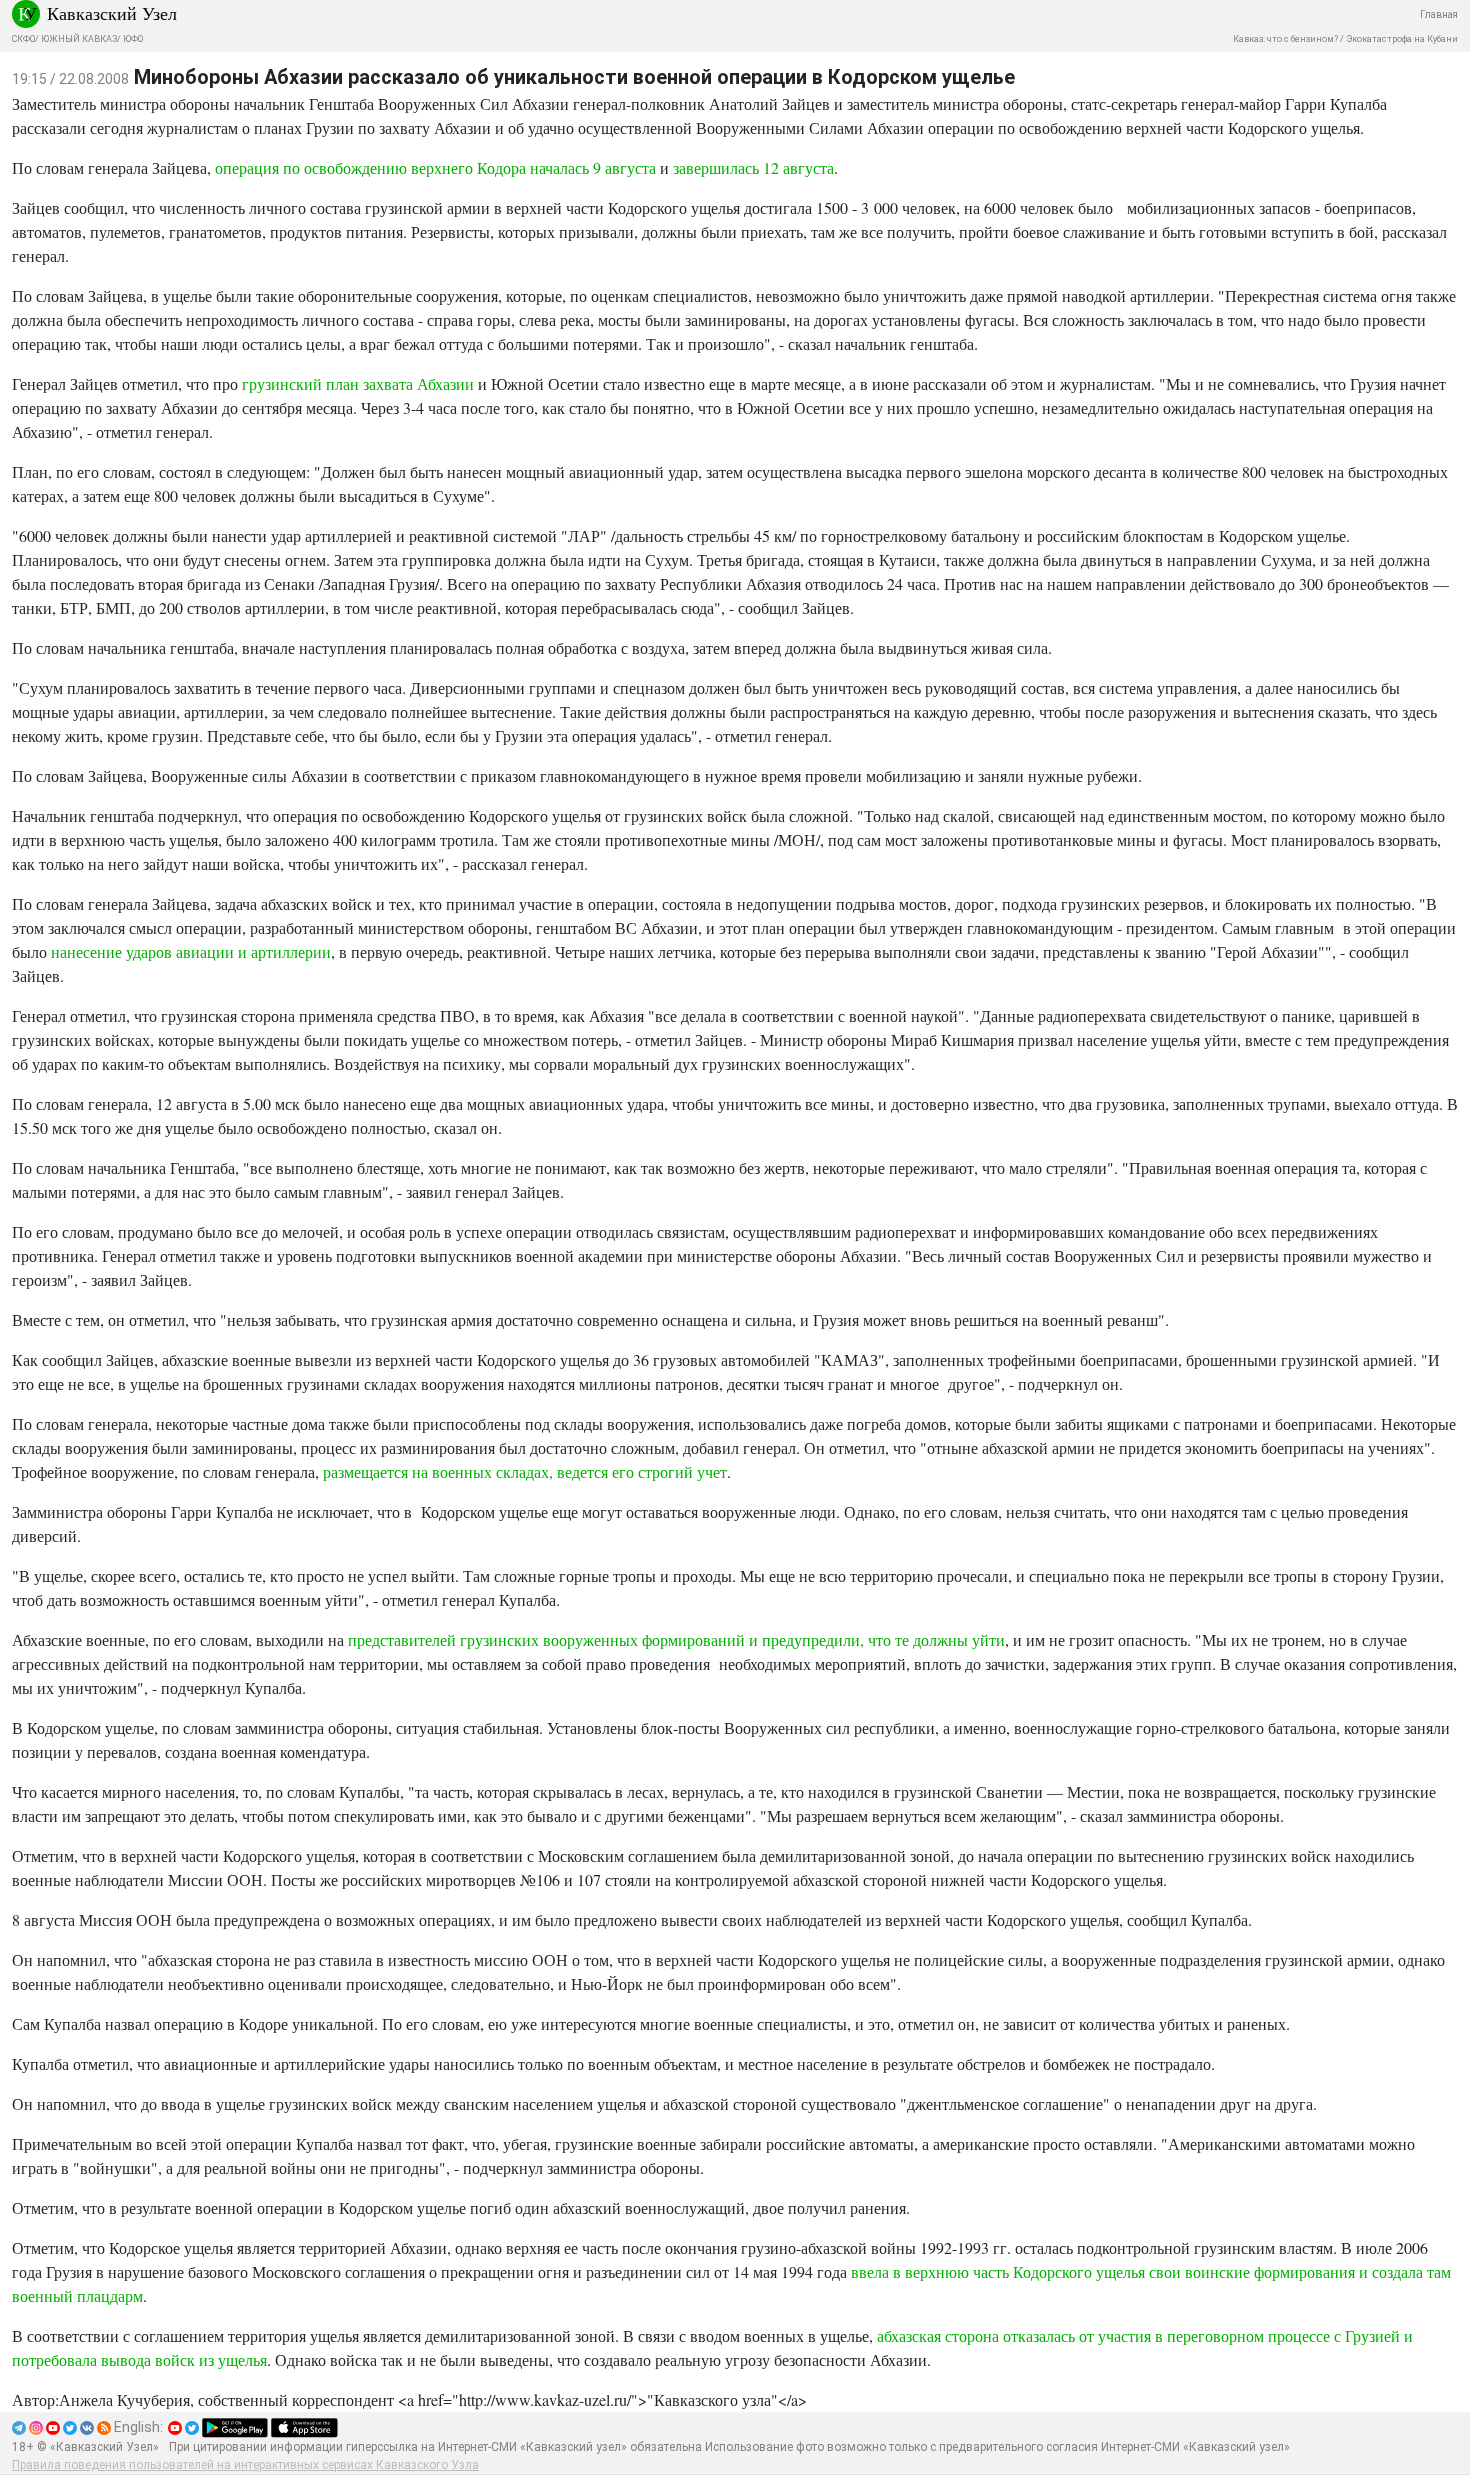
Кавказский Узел (112, 13)
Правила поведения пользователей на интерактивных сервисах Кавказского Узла (245, 2465)
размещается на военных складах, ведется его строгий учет (525, 1471)
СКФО (23, 39)
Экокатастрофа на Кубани (1402, 39)
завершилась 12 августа (753, 167)
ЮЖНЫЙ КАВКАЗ (79, 39)
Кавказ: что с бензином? (1285, 39)
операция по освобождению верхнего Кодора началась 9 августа (435, 167)
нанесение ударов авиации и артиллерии (191, 951)
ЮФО (133, 39)
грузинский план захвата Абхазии (358, 383)
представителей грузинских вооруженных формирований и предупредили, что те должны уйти (676, 1639)
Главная (1439, 14)
